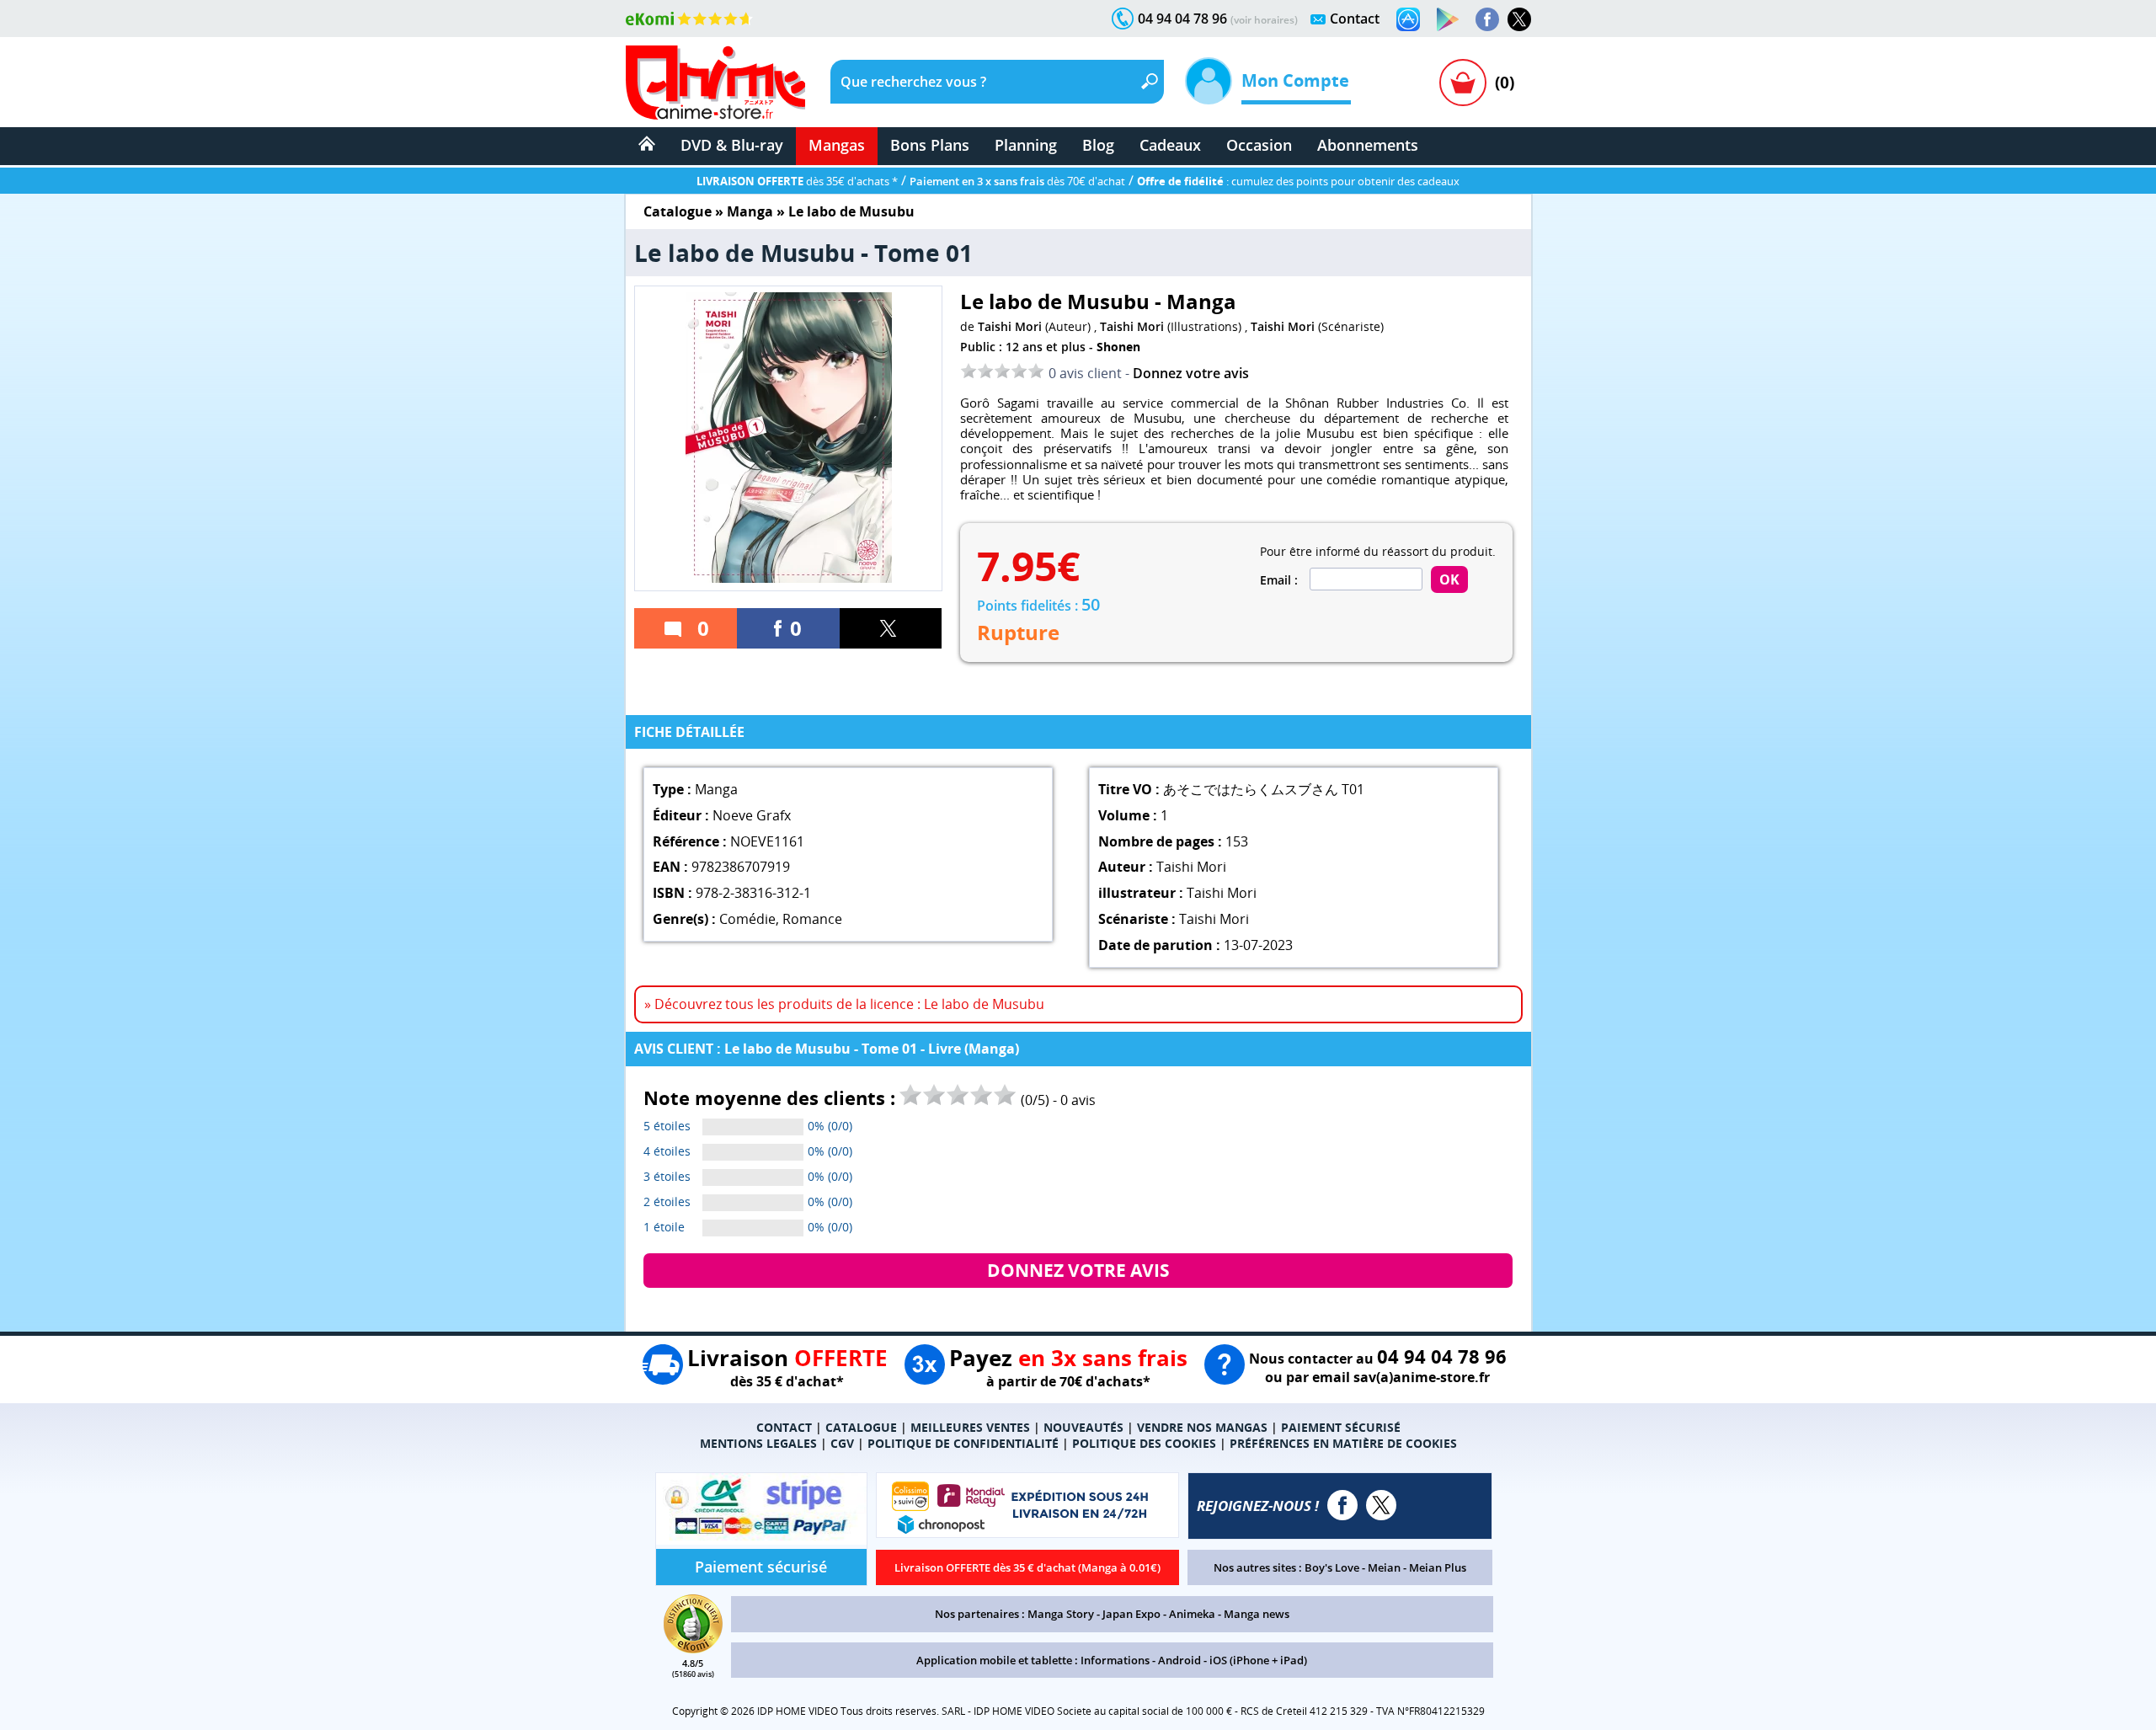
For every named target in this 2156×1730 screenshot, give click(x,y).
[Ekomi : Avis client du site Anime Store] (693, 1648)
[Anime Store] (715, 83)
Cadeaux (1170, 145)
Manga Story (1061, 1614)
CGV (842, 1443)
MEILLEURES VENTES (970, 1427)
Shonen (1118, 347)
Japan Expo (1131, 1614)
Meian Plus (1438, 1567)
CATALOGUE (861, 1427)
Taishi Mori (1010, 326)
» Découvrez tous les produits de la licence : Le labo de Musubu (844, 1004)
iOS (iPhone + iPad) (1258, 1660)
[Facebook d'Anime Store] (1342, 1505)
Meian (1384, 1567)
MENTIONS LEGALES (758, 1443)
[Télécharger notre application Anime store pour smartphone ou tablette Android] (1448, 19)
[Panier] (1463, 83)
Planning (1026, 145)
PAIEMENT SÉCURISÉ (1341, 1427)
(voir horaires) (1264, 20)
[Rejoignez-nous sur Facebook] (1487, 19)
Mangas (837, 145)
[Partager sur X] (891, 628)
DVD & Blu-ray (732, 145)
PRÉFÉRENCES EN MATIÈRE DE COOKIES (1343, 1443)
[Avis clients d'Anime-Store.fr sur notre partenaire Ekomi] (689, 19)
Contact (1355, 19)
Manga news (1257, 1614)
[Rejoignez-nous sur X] (1519, 19)
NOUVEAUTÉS (1083, 1427)
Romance (812, 919)
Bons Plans (930, 145)
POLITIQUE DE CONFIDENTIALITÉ (963, 1443)
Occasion (1259, 145)
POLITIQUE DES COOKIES (1144, 1443)
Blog (1098, 145)
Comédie (747, 919)
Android (1179, 1660)
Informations (1115, 1660)
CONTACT (784, 1427)
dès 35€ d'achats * (797, 181)
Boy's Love (1332, 1567)
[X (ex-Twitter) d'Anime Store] (1381, 1505)
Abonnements (1368, 145)
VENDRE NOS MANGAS (1202, 1427)
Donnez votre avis (1191, 373)
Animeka (1192, 1614)
